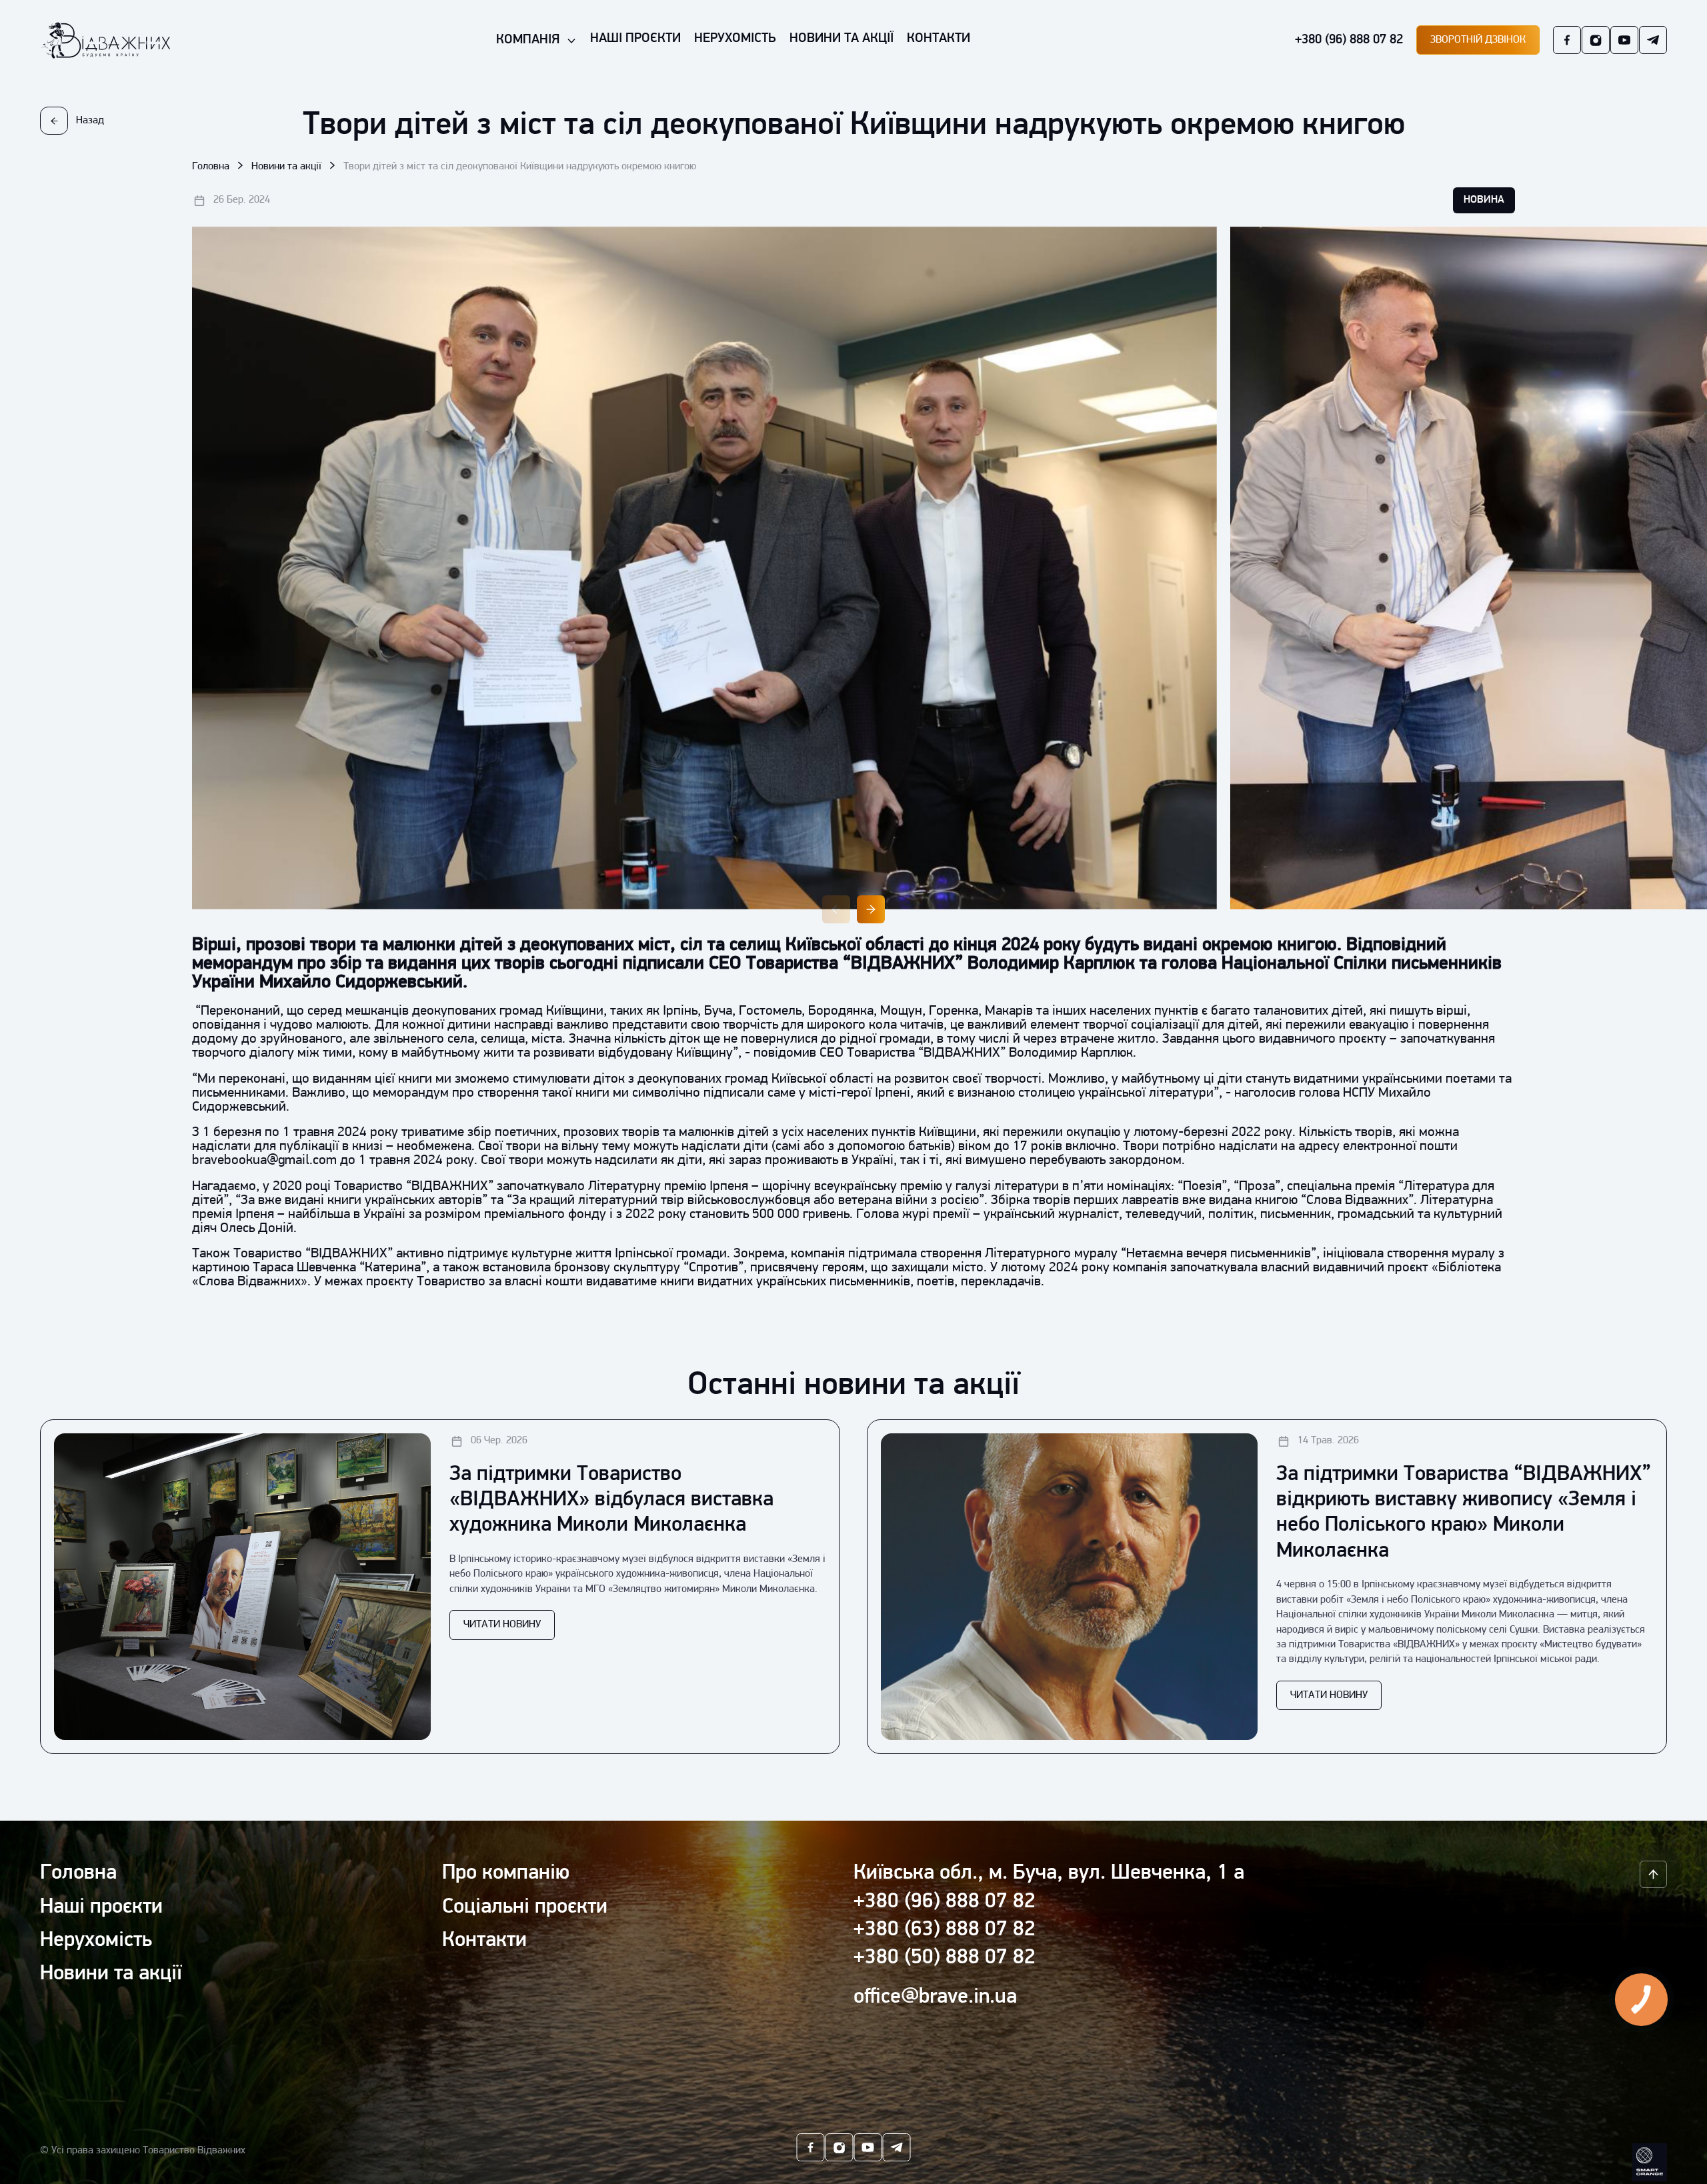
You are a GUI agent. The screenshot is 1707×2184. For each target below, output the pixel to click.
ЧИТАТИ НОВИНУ (502, 1625)
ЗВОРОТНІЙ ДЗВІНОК (1478, 40)
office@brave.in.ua (935, 1997)
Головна (211, 167)
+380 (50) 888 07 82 (945, 1958)
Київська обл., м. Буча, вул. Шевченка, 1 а (1049, 1873)
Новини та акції (286, 167)
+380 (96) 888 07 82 (1349, 40)
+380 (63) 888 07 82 (945, 1930)
